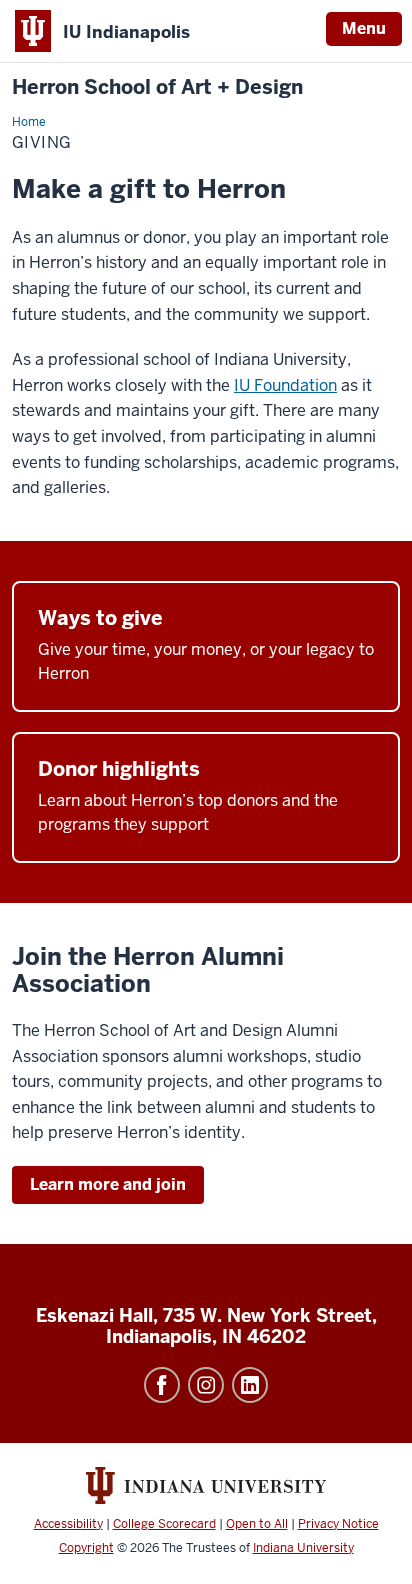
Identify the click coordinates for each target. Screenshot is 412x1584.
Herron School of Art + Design (157, 87)
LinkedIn (250, 1385)
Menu (364, 28)
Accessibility (68, 1524)
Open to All (257, 1524)
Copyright (86, 1548)
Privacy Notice (338, 1524)
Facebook (162, 1385)
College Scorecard (164, 1524)
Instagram (206, 1385)
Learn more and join (108, 1184)
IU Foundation (285, 385)
